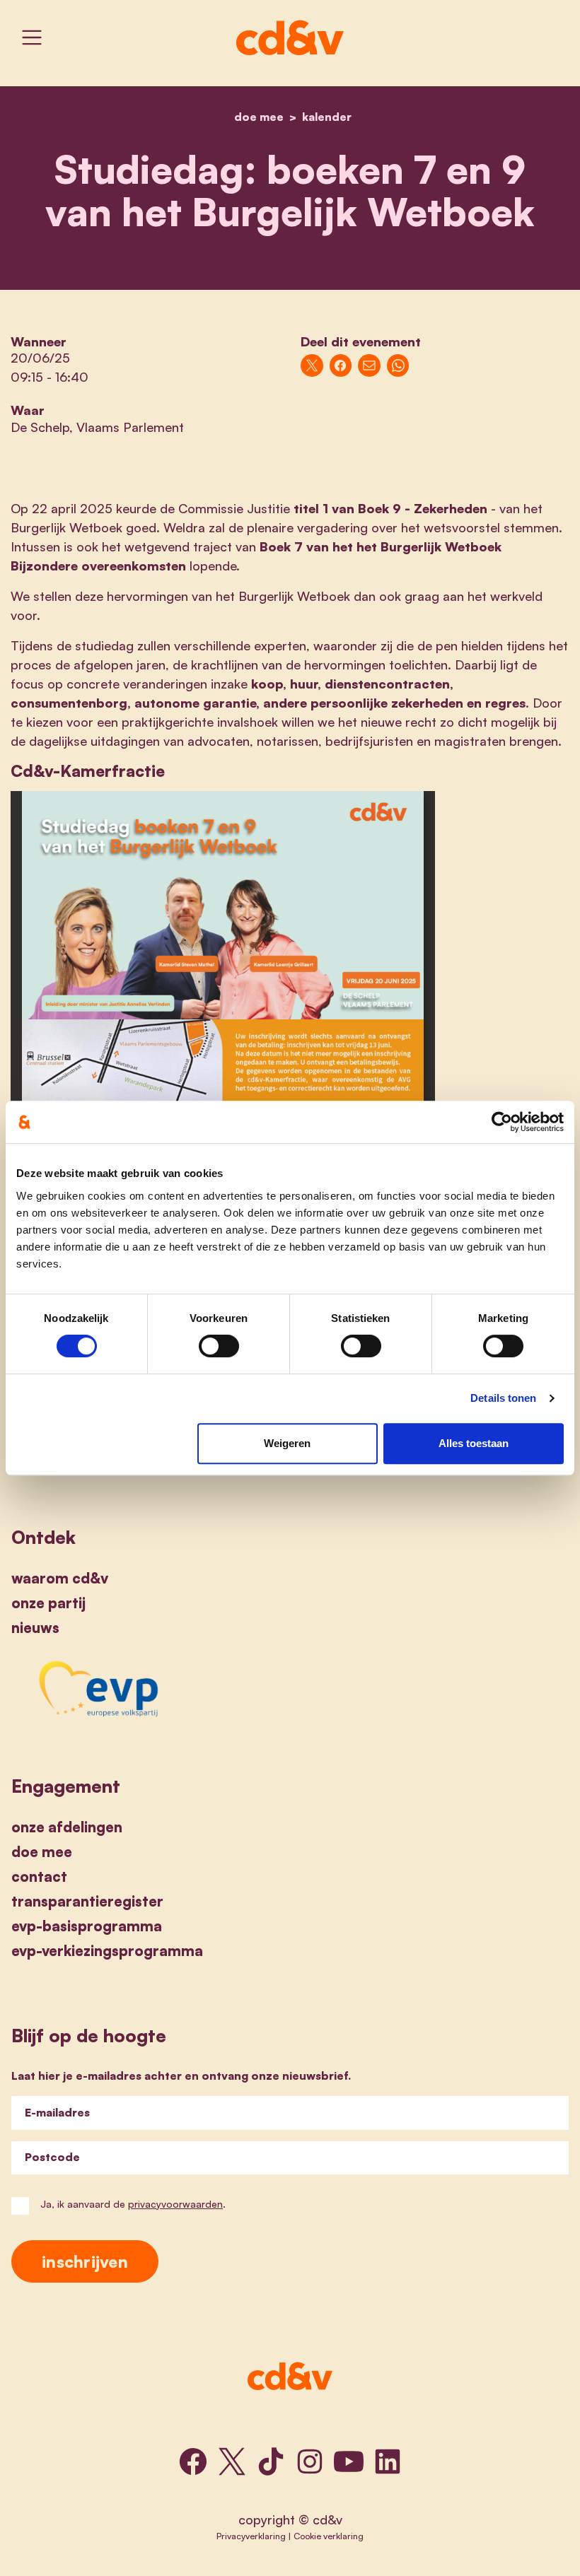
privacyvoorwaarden (175, 2204)
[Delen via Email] (369, 365)
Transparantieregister (87, 1901)
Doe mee (42, 1852)
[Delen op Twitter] (312, 365)
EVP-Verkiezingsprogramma (107, 1951)
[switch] (219, 1346)
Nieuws (35, 1628)
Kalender (327, 117)
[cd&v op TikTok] (271, 2461)
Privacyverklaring (251, 2536)
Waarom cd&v (60, 1578)
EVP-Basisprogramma (87, 1926)
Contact (39, 1877)
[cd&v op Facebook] (193, 2461)
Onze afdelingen (67, 1827)
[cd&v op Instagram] (310, 2461)
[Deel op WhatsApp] (398, 365)
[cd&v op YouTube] (349, 2461)
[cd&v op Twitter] (232, 2461)
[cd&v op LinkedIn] (388, 2461)
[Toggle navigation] (32, 37)
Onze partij (48, 1603)
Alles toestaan (474, 1443)
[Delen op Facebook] (341, 365)
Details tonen (503, 1398)
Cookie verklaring (329, 2536)
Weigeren (287, 1443)
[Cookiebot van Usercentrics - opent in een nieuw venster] (502, 1122)
